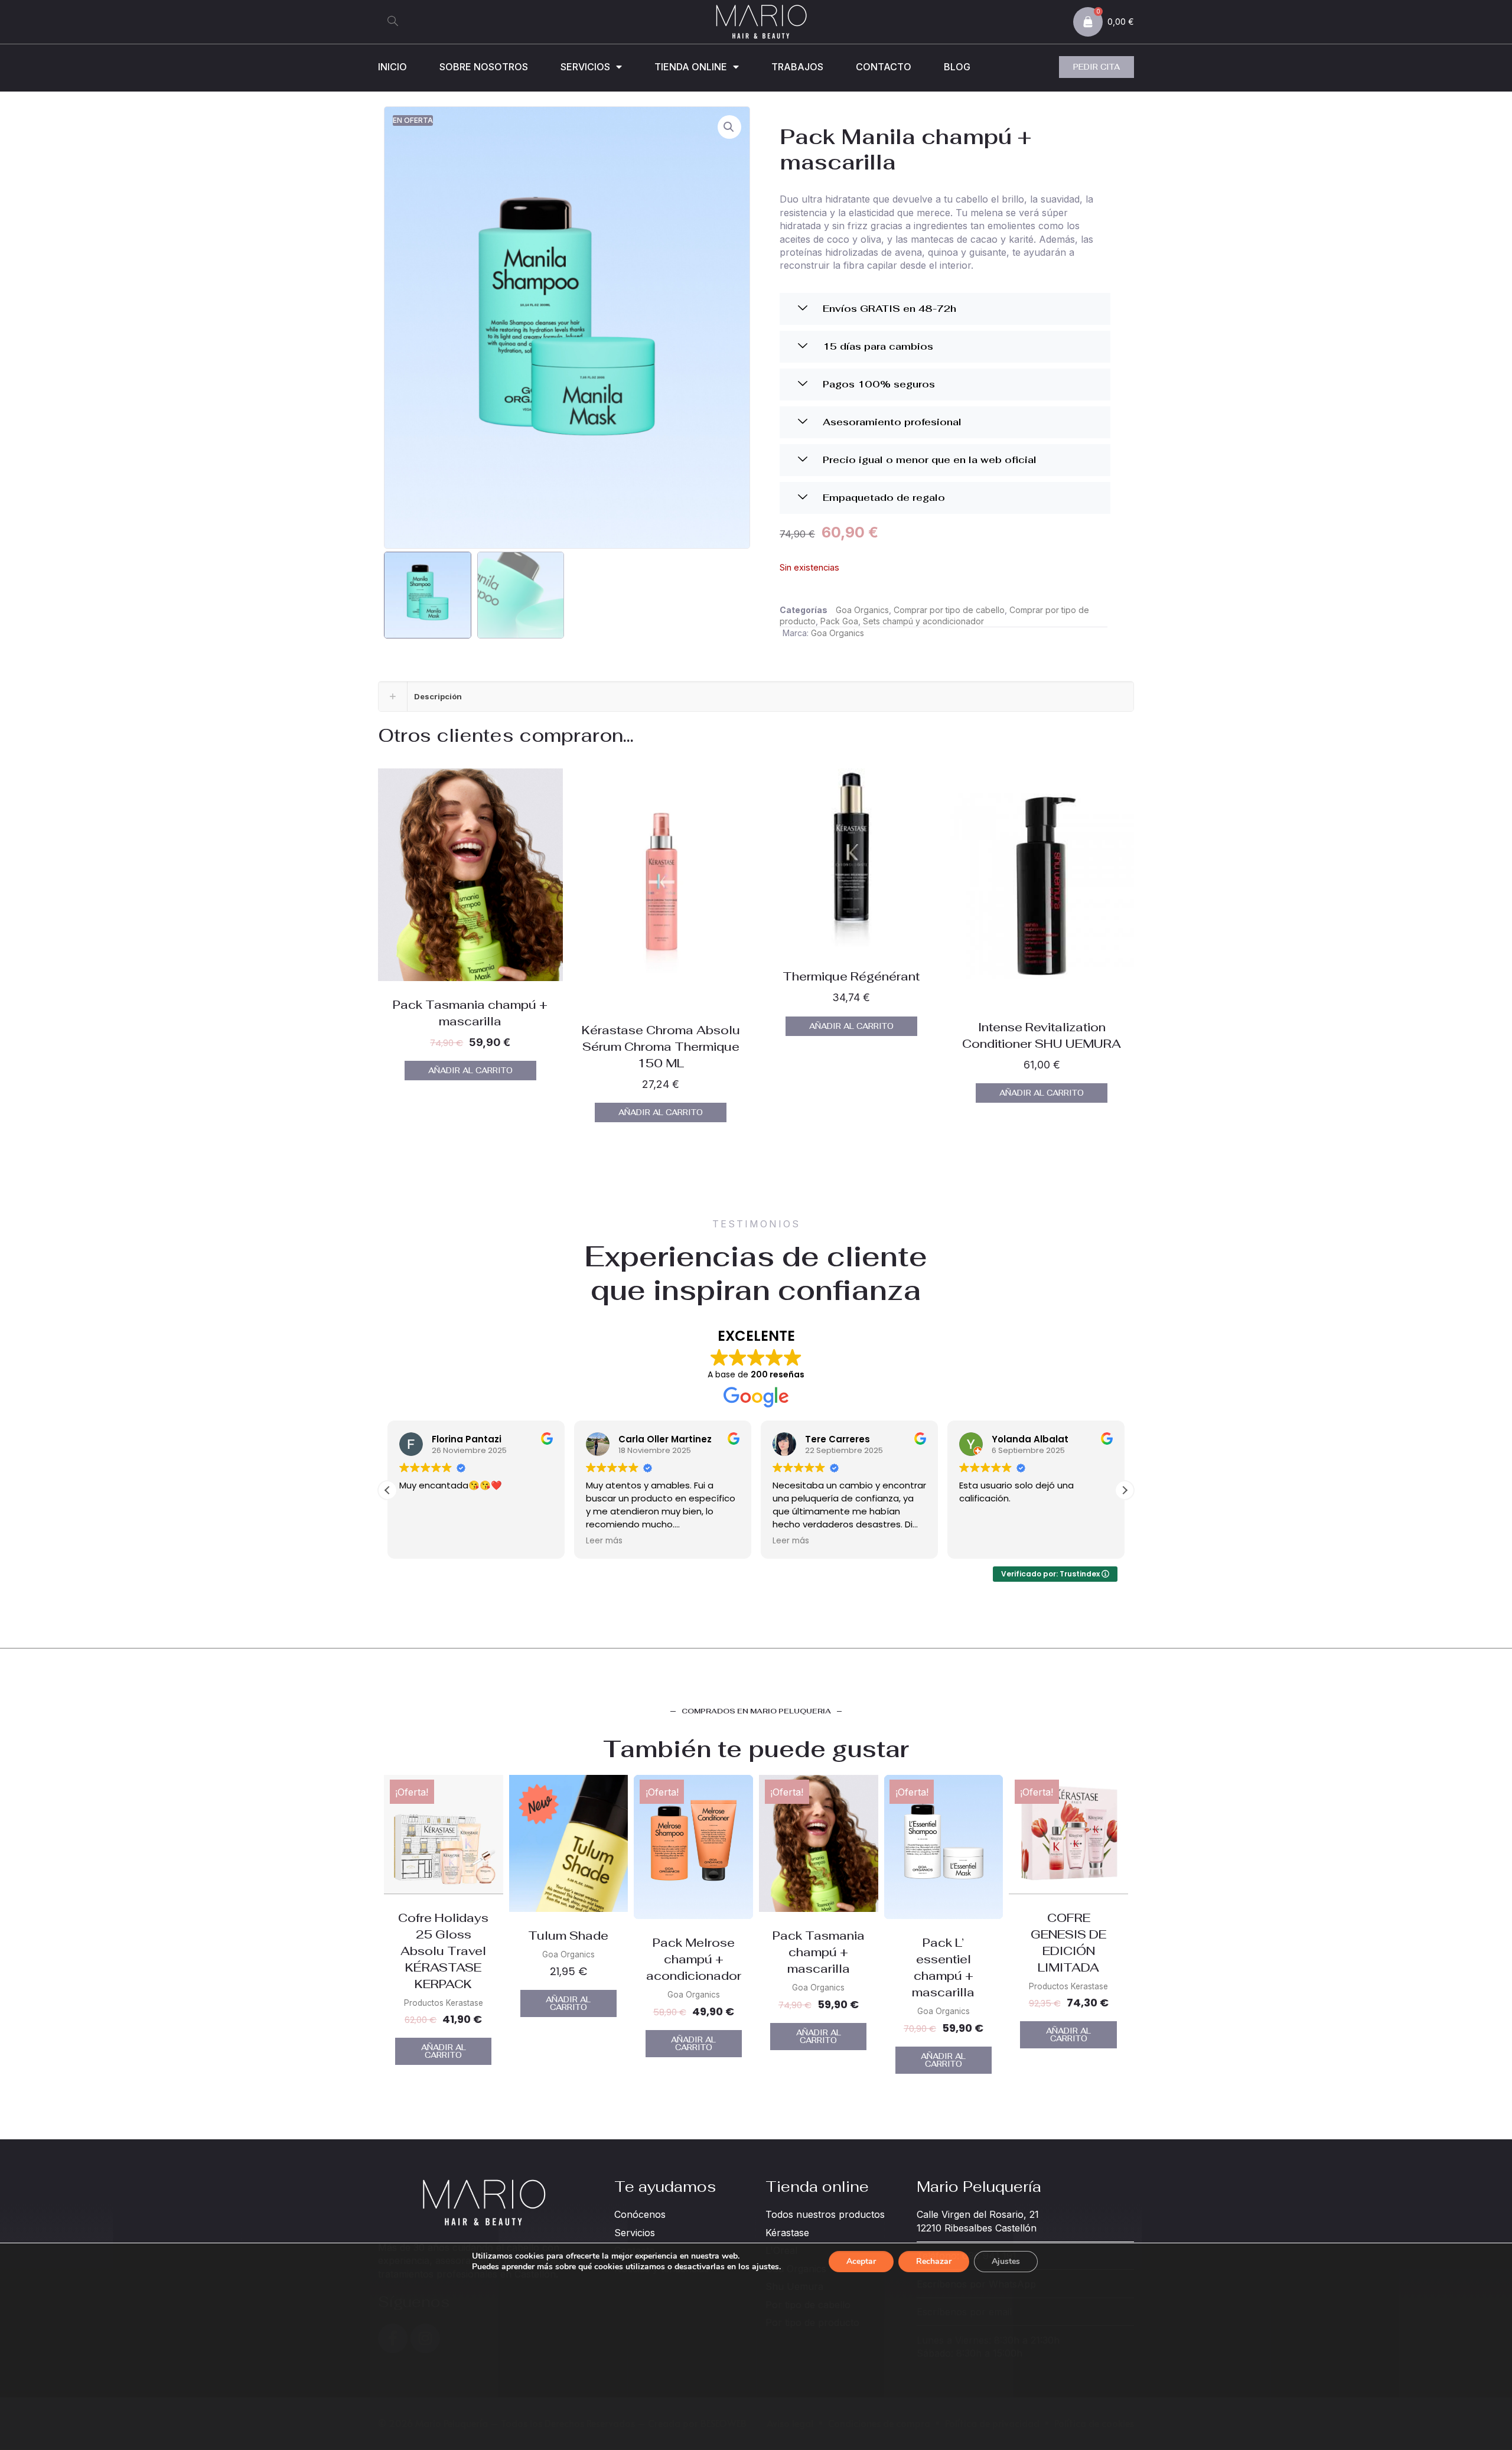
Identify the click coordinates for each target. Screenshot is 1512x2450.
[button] (393, 22)
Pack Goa (839, 621)
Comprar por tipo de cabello (949, 610)
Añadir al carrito (470, 1071)
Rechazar (934, 2261)
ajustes (765, 2267)
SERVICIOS (585, 67)
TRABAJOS (797, 67)
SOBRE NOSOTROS (484, 67)
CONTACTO (884, 67)
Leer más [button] (418, 1541)
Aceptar (861, 2261)
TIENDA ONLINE (691, 67)
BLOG (957, 67)
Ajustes (1006, 2261)
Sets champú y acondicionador (923, 621)
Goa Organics (862, 610)
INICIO (392, 67)
